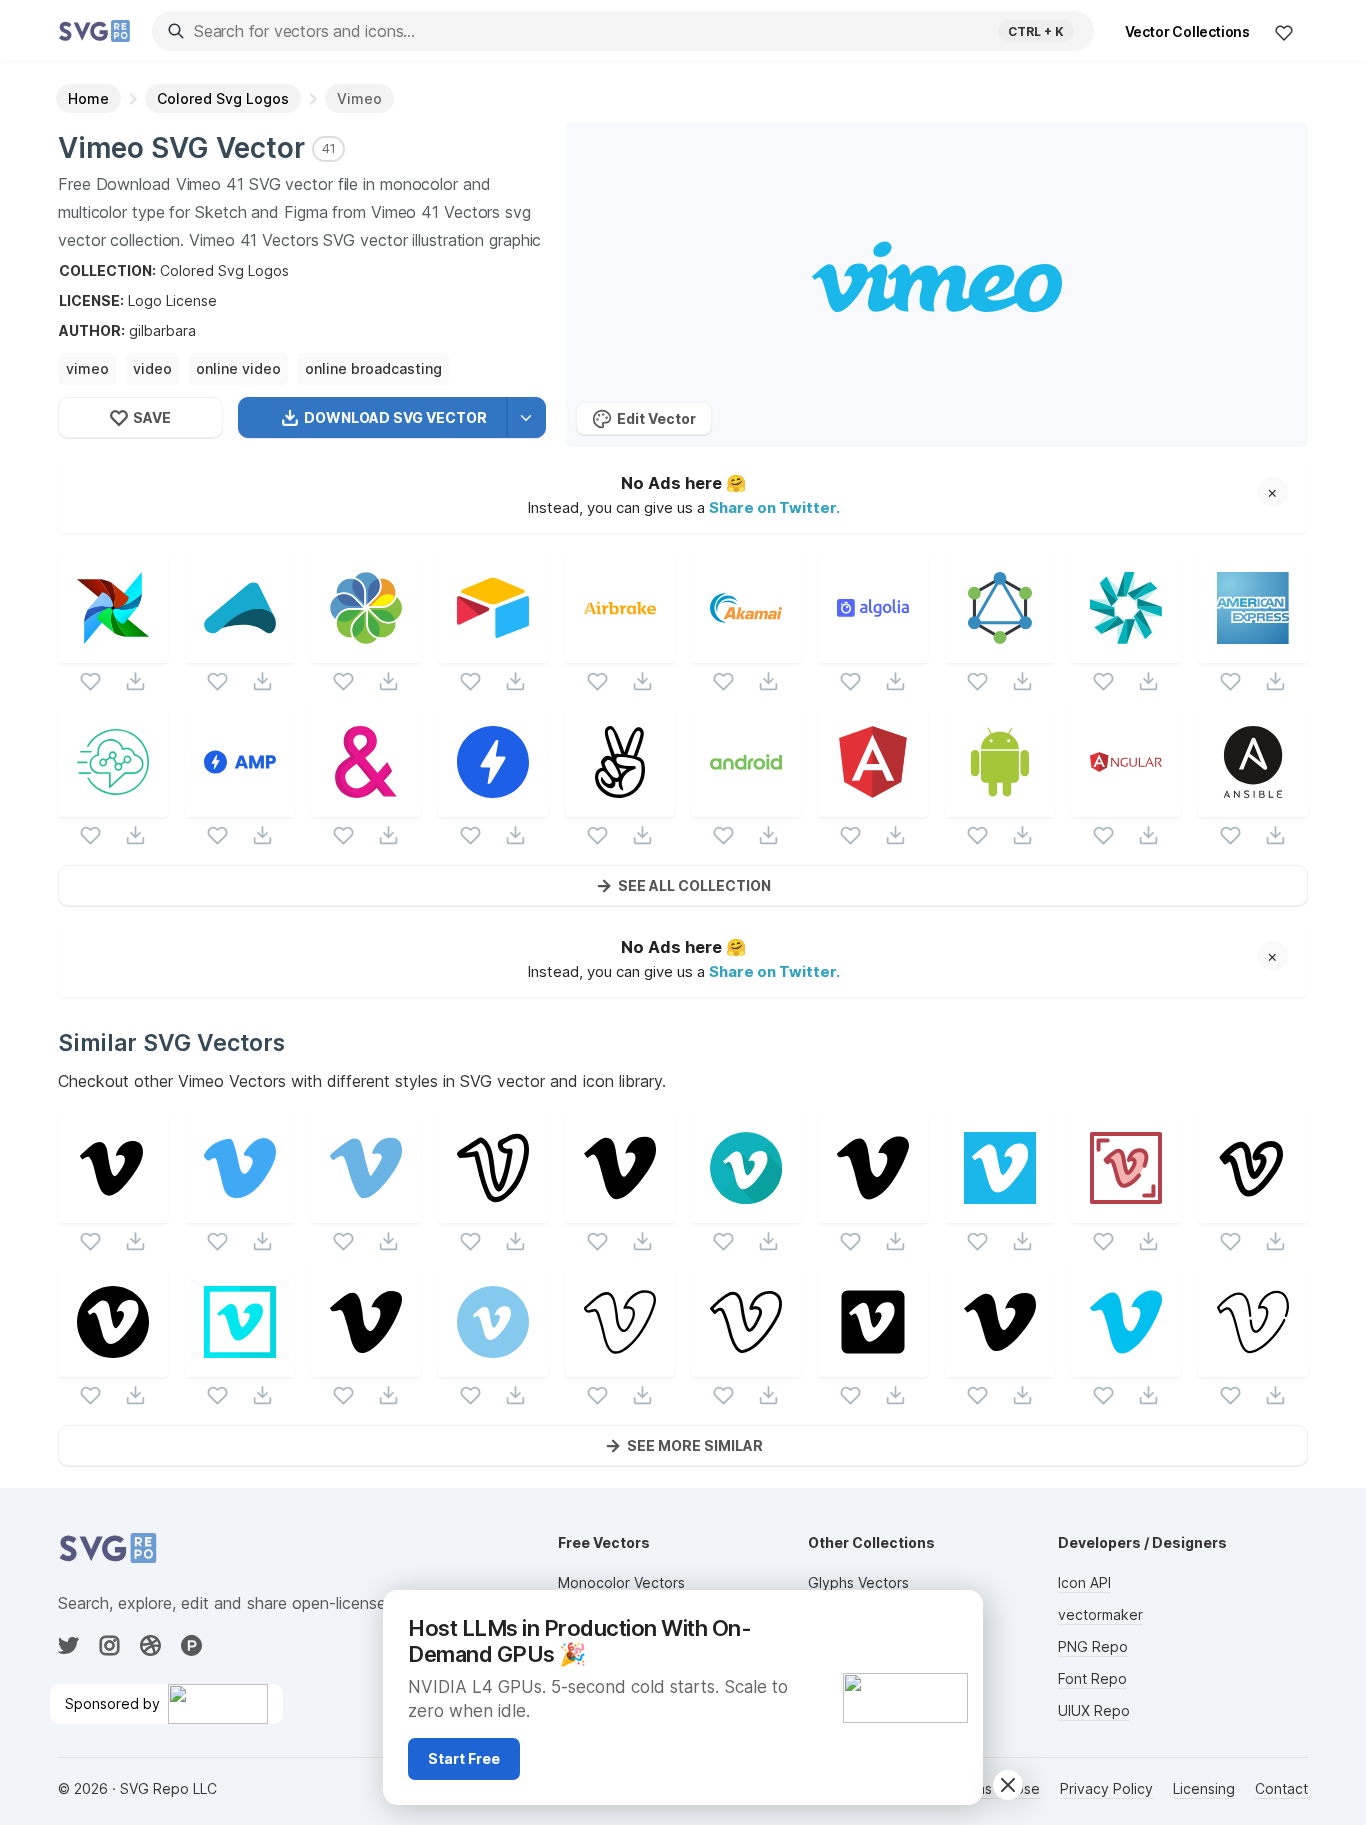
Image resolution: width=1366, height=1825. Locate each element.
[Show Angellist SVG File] (620, 804)
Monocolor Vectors (621, 1582)
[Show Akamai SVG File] (746, 650)
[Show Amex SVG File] (1253, 650)
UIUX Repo (1094, 1710)
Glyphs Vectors (858, 1582)
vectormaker (1100, 1614)
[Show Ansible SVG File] (1253, 804)
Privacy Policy (1106, 1788)
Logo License (172, 300)
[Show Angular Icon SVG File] (873, 804)
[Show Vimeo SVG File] (240, 1210)
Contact (1281, 1788)
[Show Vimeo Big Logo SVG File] (873, 1210)
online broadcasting (373, 368)
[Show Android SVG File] (746, 804)
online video (238, 368)
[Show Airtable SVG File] (493, 650)
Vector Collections (1187, 31)
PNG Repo (1093, 1646)
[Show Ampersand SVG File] (366, 804)
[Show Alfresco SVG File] (366, 650)
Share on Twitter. (774, 507)
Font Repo (1092, 1678)
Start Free (464, 1758)
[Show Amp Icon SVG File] (493, 804)
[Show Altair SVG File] (1000, 650)
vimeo (87, 368)
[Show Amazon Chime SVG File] (1126, 650)
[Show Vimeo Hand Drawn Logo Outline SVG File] (493, 1210)
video (152, 368)
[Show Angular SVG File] (1126, 804)
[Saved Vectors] (1284, 32)
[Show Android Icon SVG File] (1000, 804)
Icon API (1084, 1582)
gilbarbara (162, 330)
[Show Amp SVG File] (240, 804)
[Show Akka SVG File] (240, 650)
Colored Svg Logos (224, 270)
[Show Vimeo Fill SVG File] (113, 1210)
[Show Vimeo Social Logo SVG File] (620, 1210)
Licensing (1204, 1788)
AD (956, 1614)
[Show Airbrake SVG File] (620, 650)
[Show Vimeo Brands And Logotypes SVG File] (1126, 1210)
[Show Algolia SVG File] (873, 650)
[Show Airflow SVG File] (113, 650)
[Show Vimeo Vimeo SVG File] (620, 1364)
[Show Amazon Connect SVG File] (113, 804)
